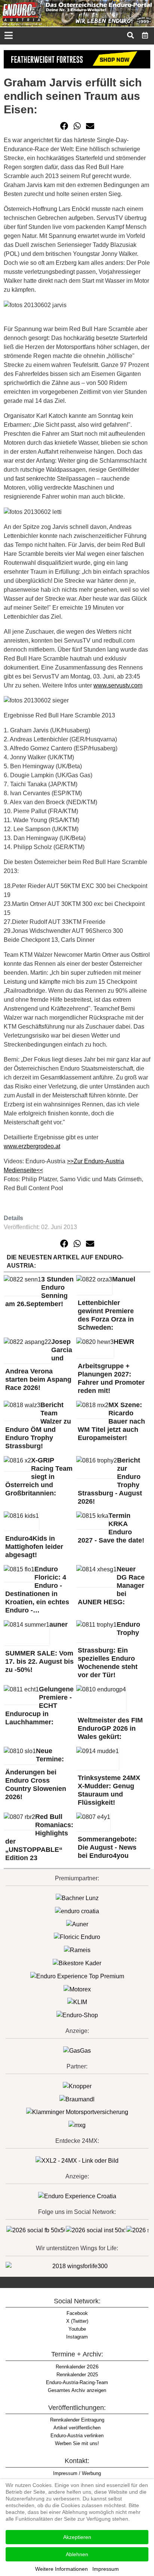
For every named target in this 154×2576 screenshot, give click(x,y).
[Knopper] (77, 2086)
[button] (64, 126)
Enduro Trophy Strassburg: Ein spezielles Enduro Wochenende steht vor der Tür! (109, 1650)
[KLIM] (77, 2002)
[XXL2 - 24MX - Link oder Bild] (77, 2160)
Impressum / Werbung (77, 2473)
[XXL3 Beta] (77, 2196)
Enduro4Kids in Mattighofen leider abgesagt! (34, 1547)
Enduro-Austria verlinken (77, 2436)
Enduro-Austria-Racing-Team (77, 2382)
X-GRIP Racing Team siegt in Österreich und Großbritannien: (39, 1477)
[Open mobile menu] (8, 36)
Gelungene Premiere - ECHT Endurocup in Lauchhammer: (39, 1706)
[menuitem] (145, 35)
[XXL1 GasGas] (77, 2050)
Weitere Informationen (61, 2569)
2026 (77, 2367)
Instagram (77, 2337)
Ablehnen (77, 2554)
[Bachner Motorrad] (77, 1898)
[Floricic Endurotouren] (77, 1937)
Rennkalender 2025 (77, 2375)
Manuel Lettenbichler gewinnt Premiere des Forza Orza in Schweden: (107, 1303)
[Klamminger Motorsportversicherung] (77, 2112)
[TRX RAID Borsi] (77, 2125)
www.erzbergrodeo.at (32, 1146)
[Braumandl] (77, 2099)
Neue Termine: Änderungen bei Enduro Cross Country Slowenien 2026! (36, 1774)
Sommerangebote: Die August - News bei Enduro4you (107, 1847)
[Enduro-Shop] (77, 2015)
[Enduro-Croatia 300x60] (77, 1911)
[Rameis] (77, 1950)
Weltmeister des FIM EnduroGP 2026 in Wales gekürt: (110, 1728)
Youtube (77, 2329)
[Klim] (77, 59)
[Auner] (77, 1924)
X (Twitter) (77, 2321)
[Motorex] (77, 1989)
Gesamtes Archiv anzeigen (77, 2390)
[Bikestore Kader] (77, 1963)
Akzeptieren (77, 2537)
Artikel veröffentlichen (77, 2428)
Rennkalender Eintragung (77, 2420)
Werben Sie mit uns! (77, 2443)
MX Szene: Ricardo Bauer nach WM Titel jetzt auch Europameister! (111, 1421)
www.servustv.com (118, 685)
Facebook (77, 2313)
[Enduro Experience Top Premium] (77, 1976)
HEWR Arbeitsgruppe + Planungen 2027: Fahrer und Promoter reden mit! (111, 1366)
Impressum (106, 2569)
